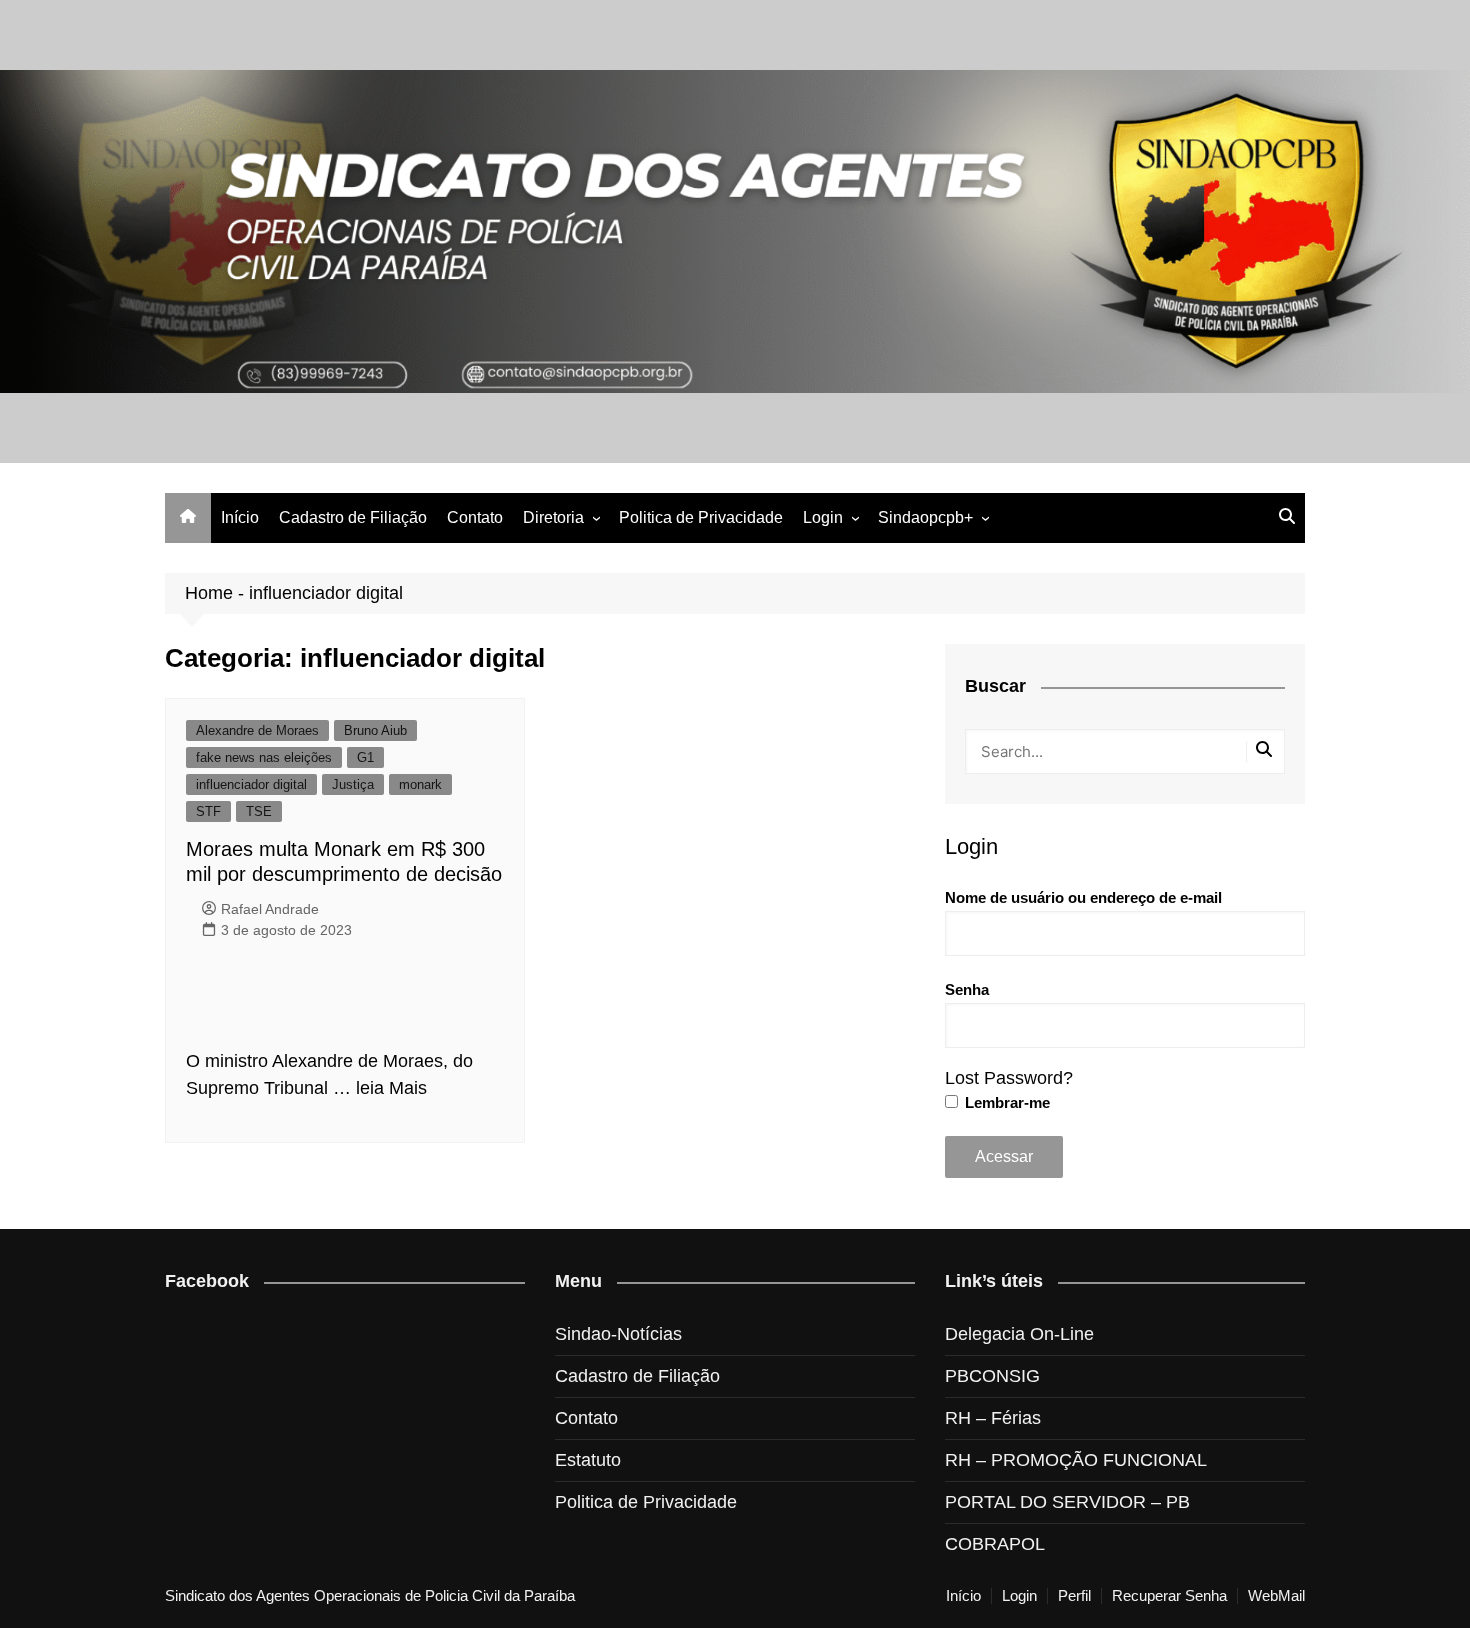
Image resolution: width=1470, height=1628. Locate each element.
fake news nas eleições (264, 757)
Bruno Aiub (375, 730)
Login (823, 517)
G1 (365, 757)
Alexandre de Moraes (257, 730)
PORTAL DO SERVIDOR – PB (1067, 1502)
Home (209, 593)
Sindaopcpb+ (925, 517)
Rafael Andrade (270, 909)
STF (208, 811)
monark (420, 784)
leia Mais (391, 1088)
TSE (259, 811)
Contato (475, 517)
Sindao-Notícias (618, 1334)
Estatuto (588, 1460)
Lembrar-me (1005, 1102)
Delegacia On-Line (1019, 1334)
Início (240, 517)
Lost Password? (1009, 1078)
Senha (967, 989)
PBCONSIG (992, 1376)
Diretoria (553, 517)
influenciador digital (251, 784)
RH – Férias (993, 1418)
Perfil (1074, 1596)
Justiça (353, 784)
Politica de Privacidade (701, 517)
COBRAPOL (995, 1544)
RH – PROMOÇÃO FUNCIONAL (1076, 1460)
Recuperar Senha (1169, 1596)
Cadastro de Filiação (353, 517)
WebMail (1276, 1596)
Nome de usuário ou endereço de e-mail (1083, 897)
